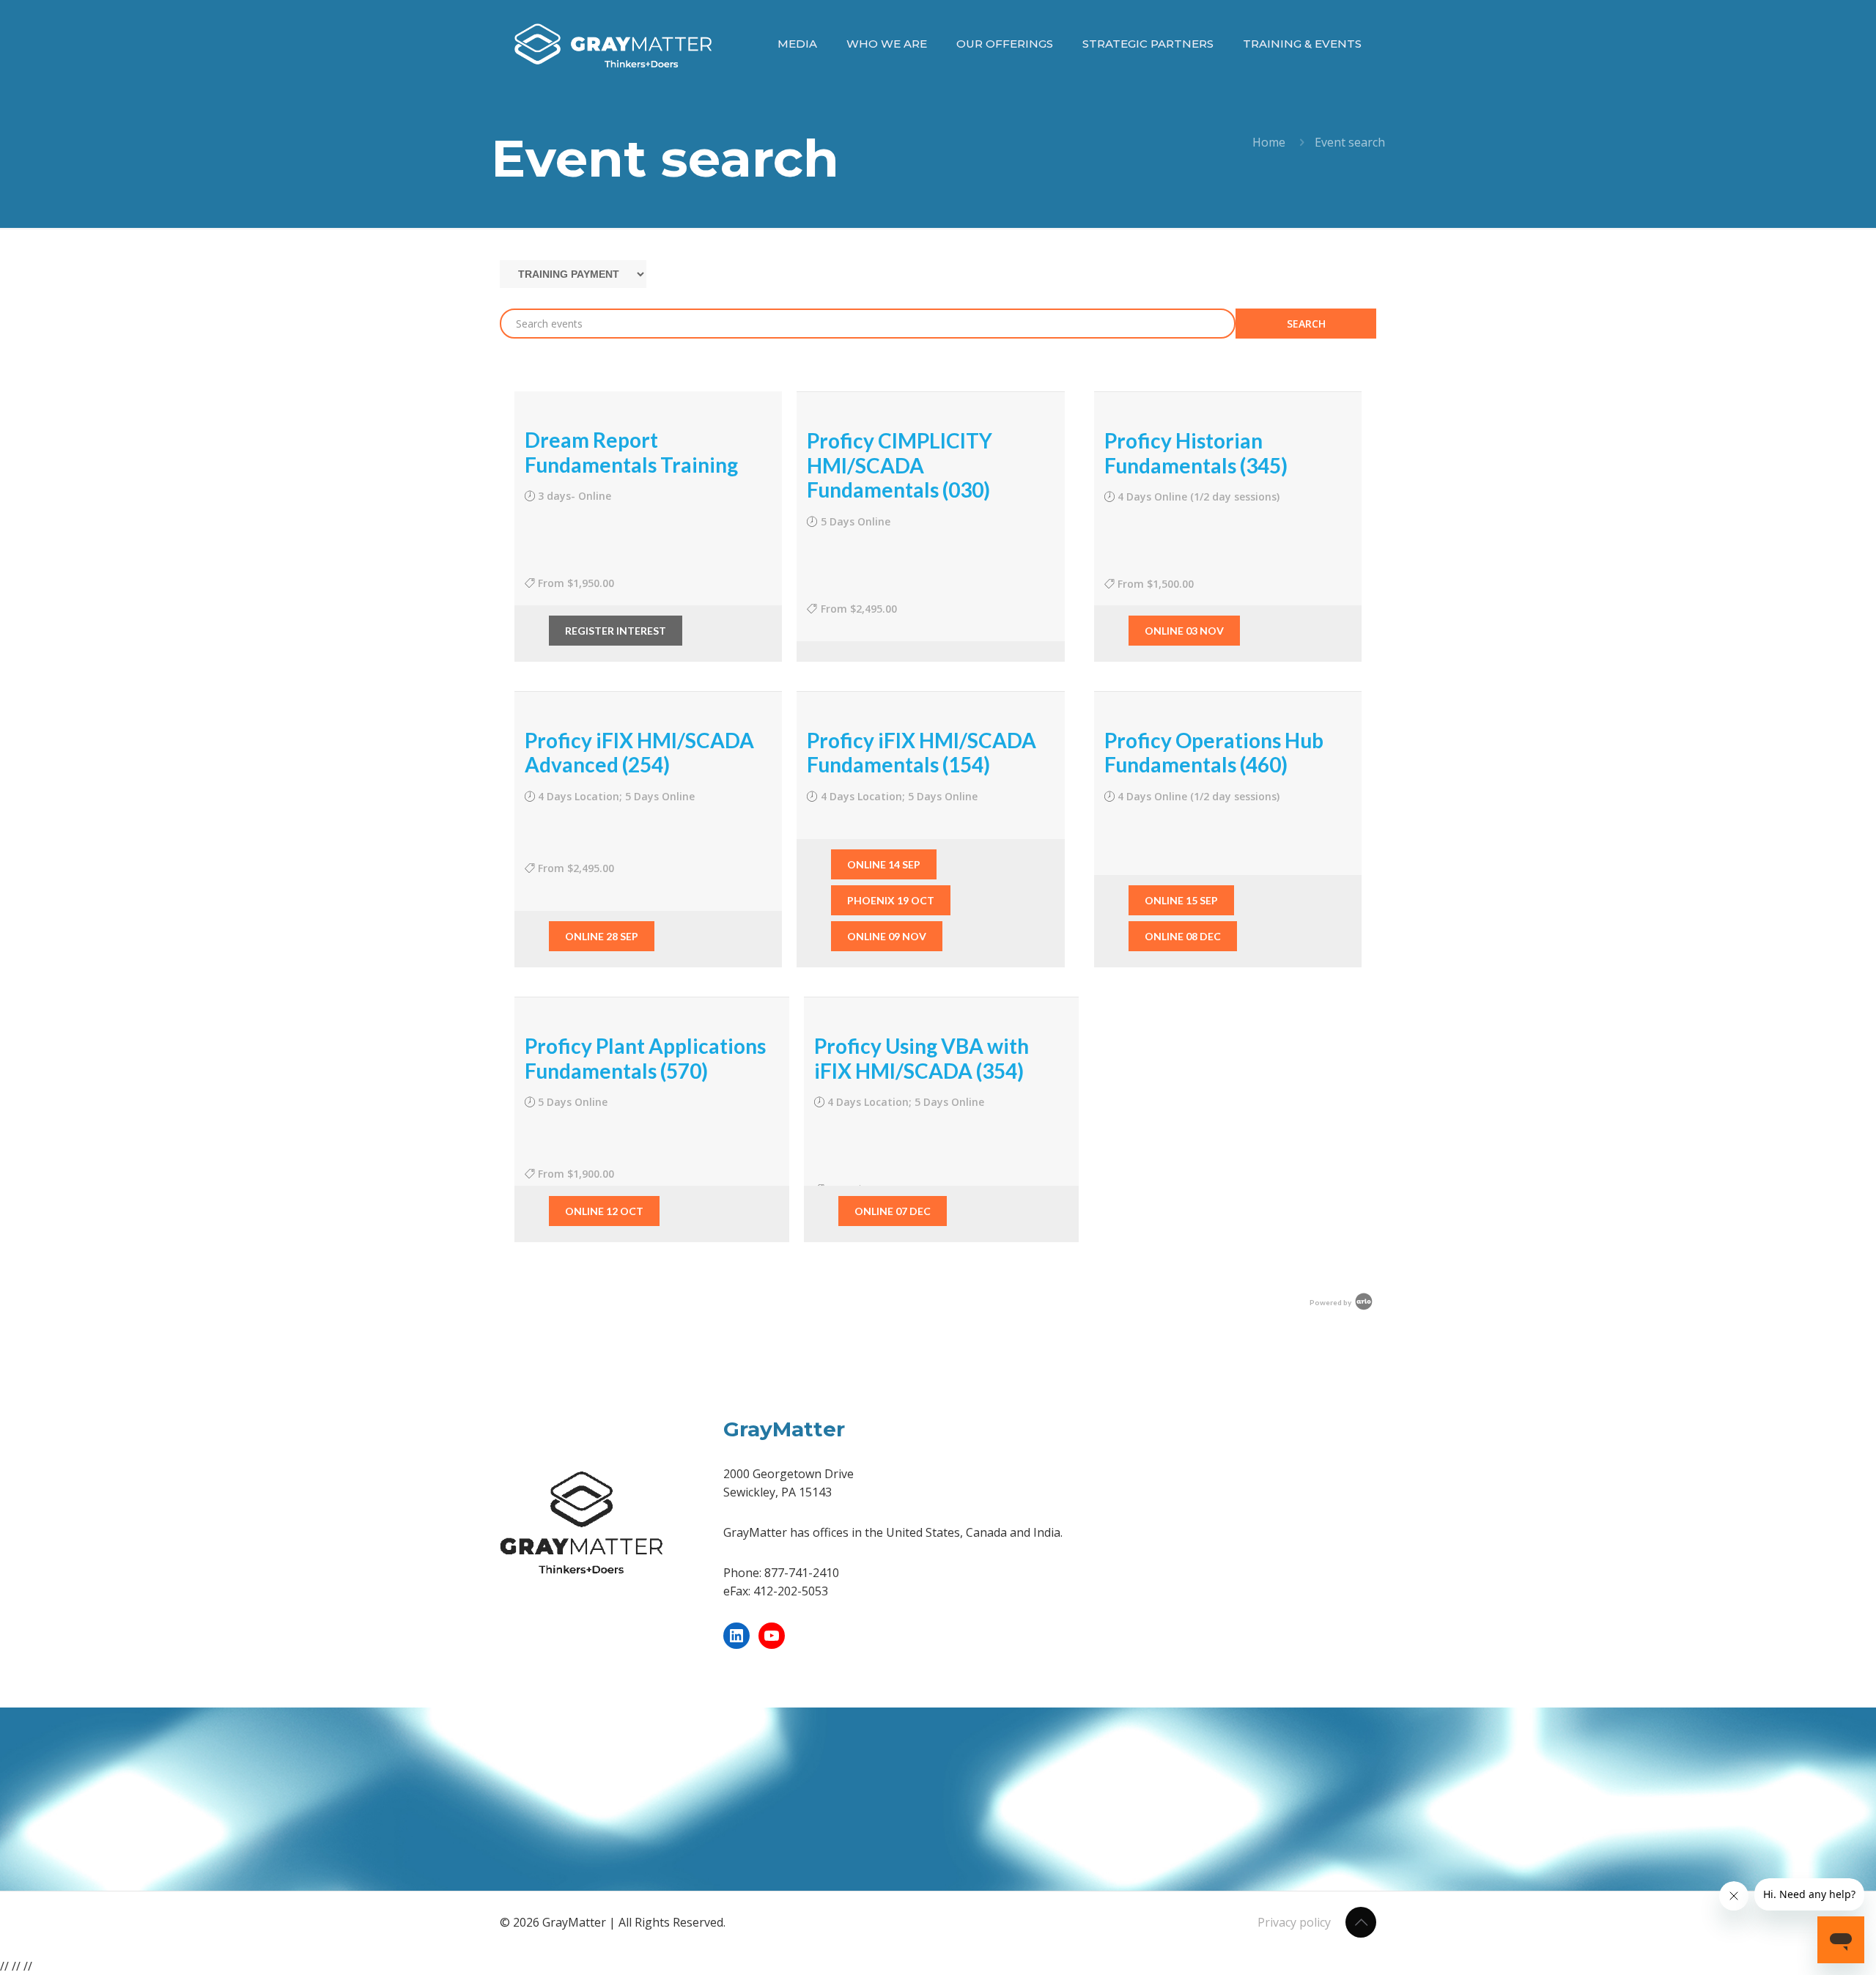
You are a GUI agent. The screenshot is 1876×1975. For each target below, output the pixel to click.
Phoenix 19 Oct (891, 900)
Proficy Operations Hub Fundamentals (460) (1214, 753)
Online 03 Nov (1184, 631)
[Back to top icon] (1361, 1922)
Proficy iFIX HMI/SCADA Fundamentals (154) (922, 753)
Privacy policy (1294, 1922)
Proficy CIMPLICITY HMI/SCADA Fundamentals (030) (900, 465)
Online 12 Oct (604, 1211)
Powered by (1331, 1302)
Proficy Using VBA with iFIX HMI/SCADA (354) (922, 1058)
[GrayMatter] (613, 44)
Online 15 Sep (1181, 900)
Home (1269, 142)
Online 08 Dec (1183, 936)
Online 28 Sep (602, 936)
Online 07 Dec (893, 1211)
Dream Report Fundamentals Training (631, 452)
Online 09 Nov (887, 936)
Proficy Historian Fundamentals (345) (1196, 453)
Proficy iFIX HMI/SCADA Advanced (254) (639, 753)
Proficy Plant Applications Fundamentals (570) (645, 1058)
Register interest (616, 631)
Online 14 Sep (884, 864)
